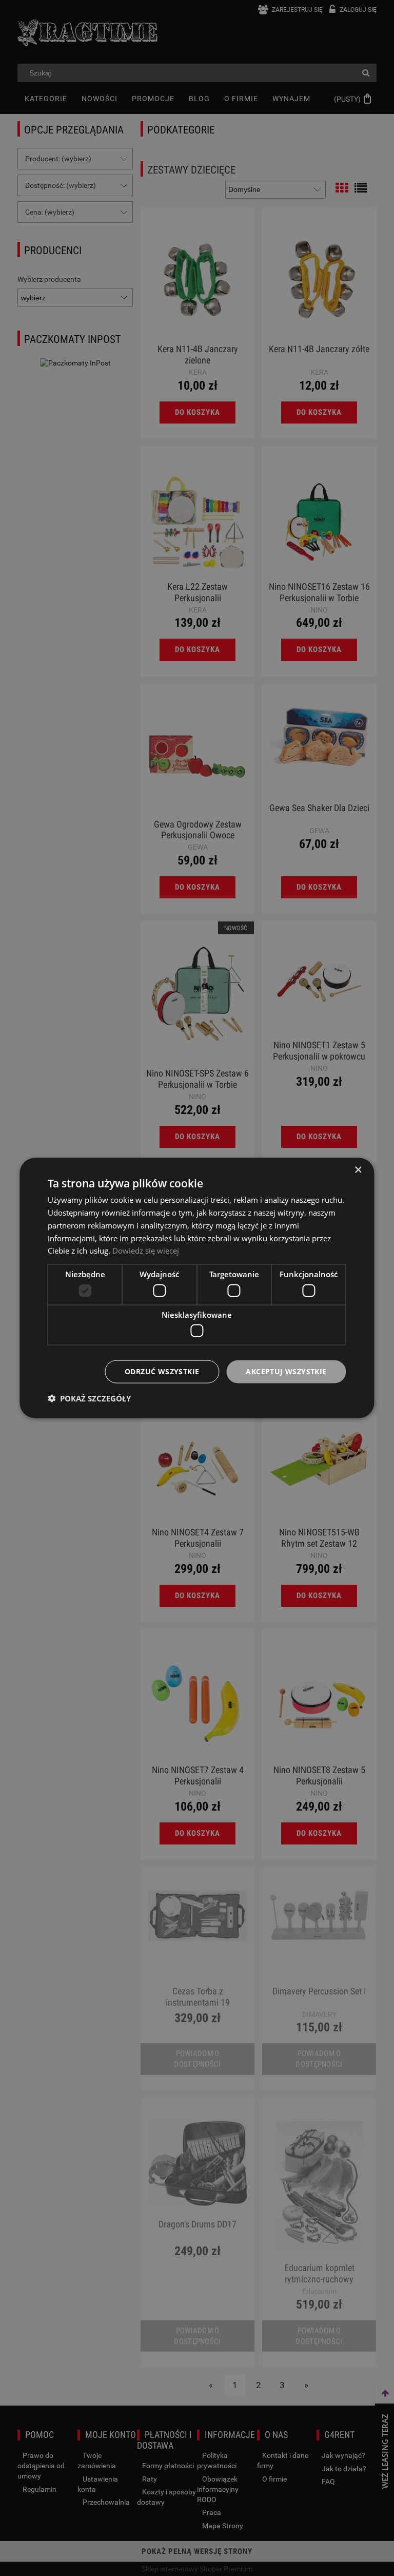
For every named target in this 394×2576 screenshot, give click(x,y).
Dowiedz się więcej (146, 1251)
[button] (89, 1398)
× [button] (358, 1170)
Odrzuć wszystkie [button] (162, 1371)
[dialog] (197, 1288)
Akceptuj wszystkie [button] (286, 1371)
